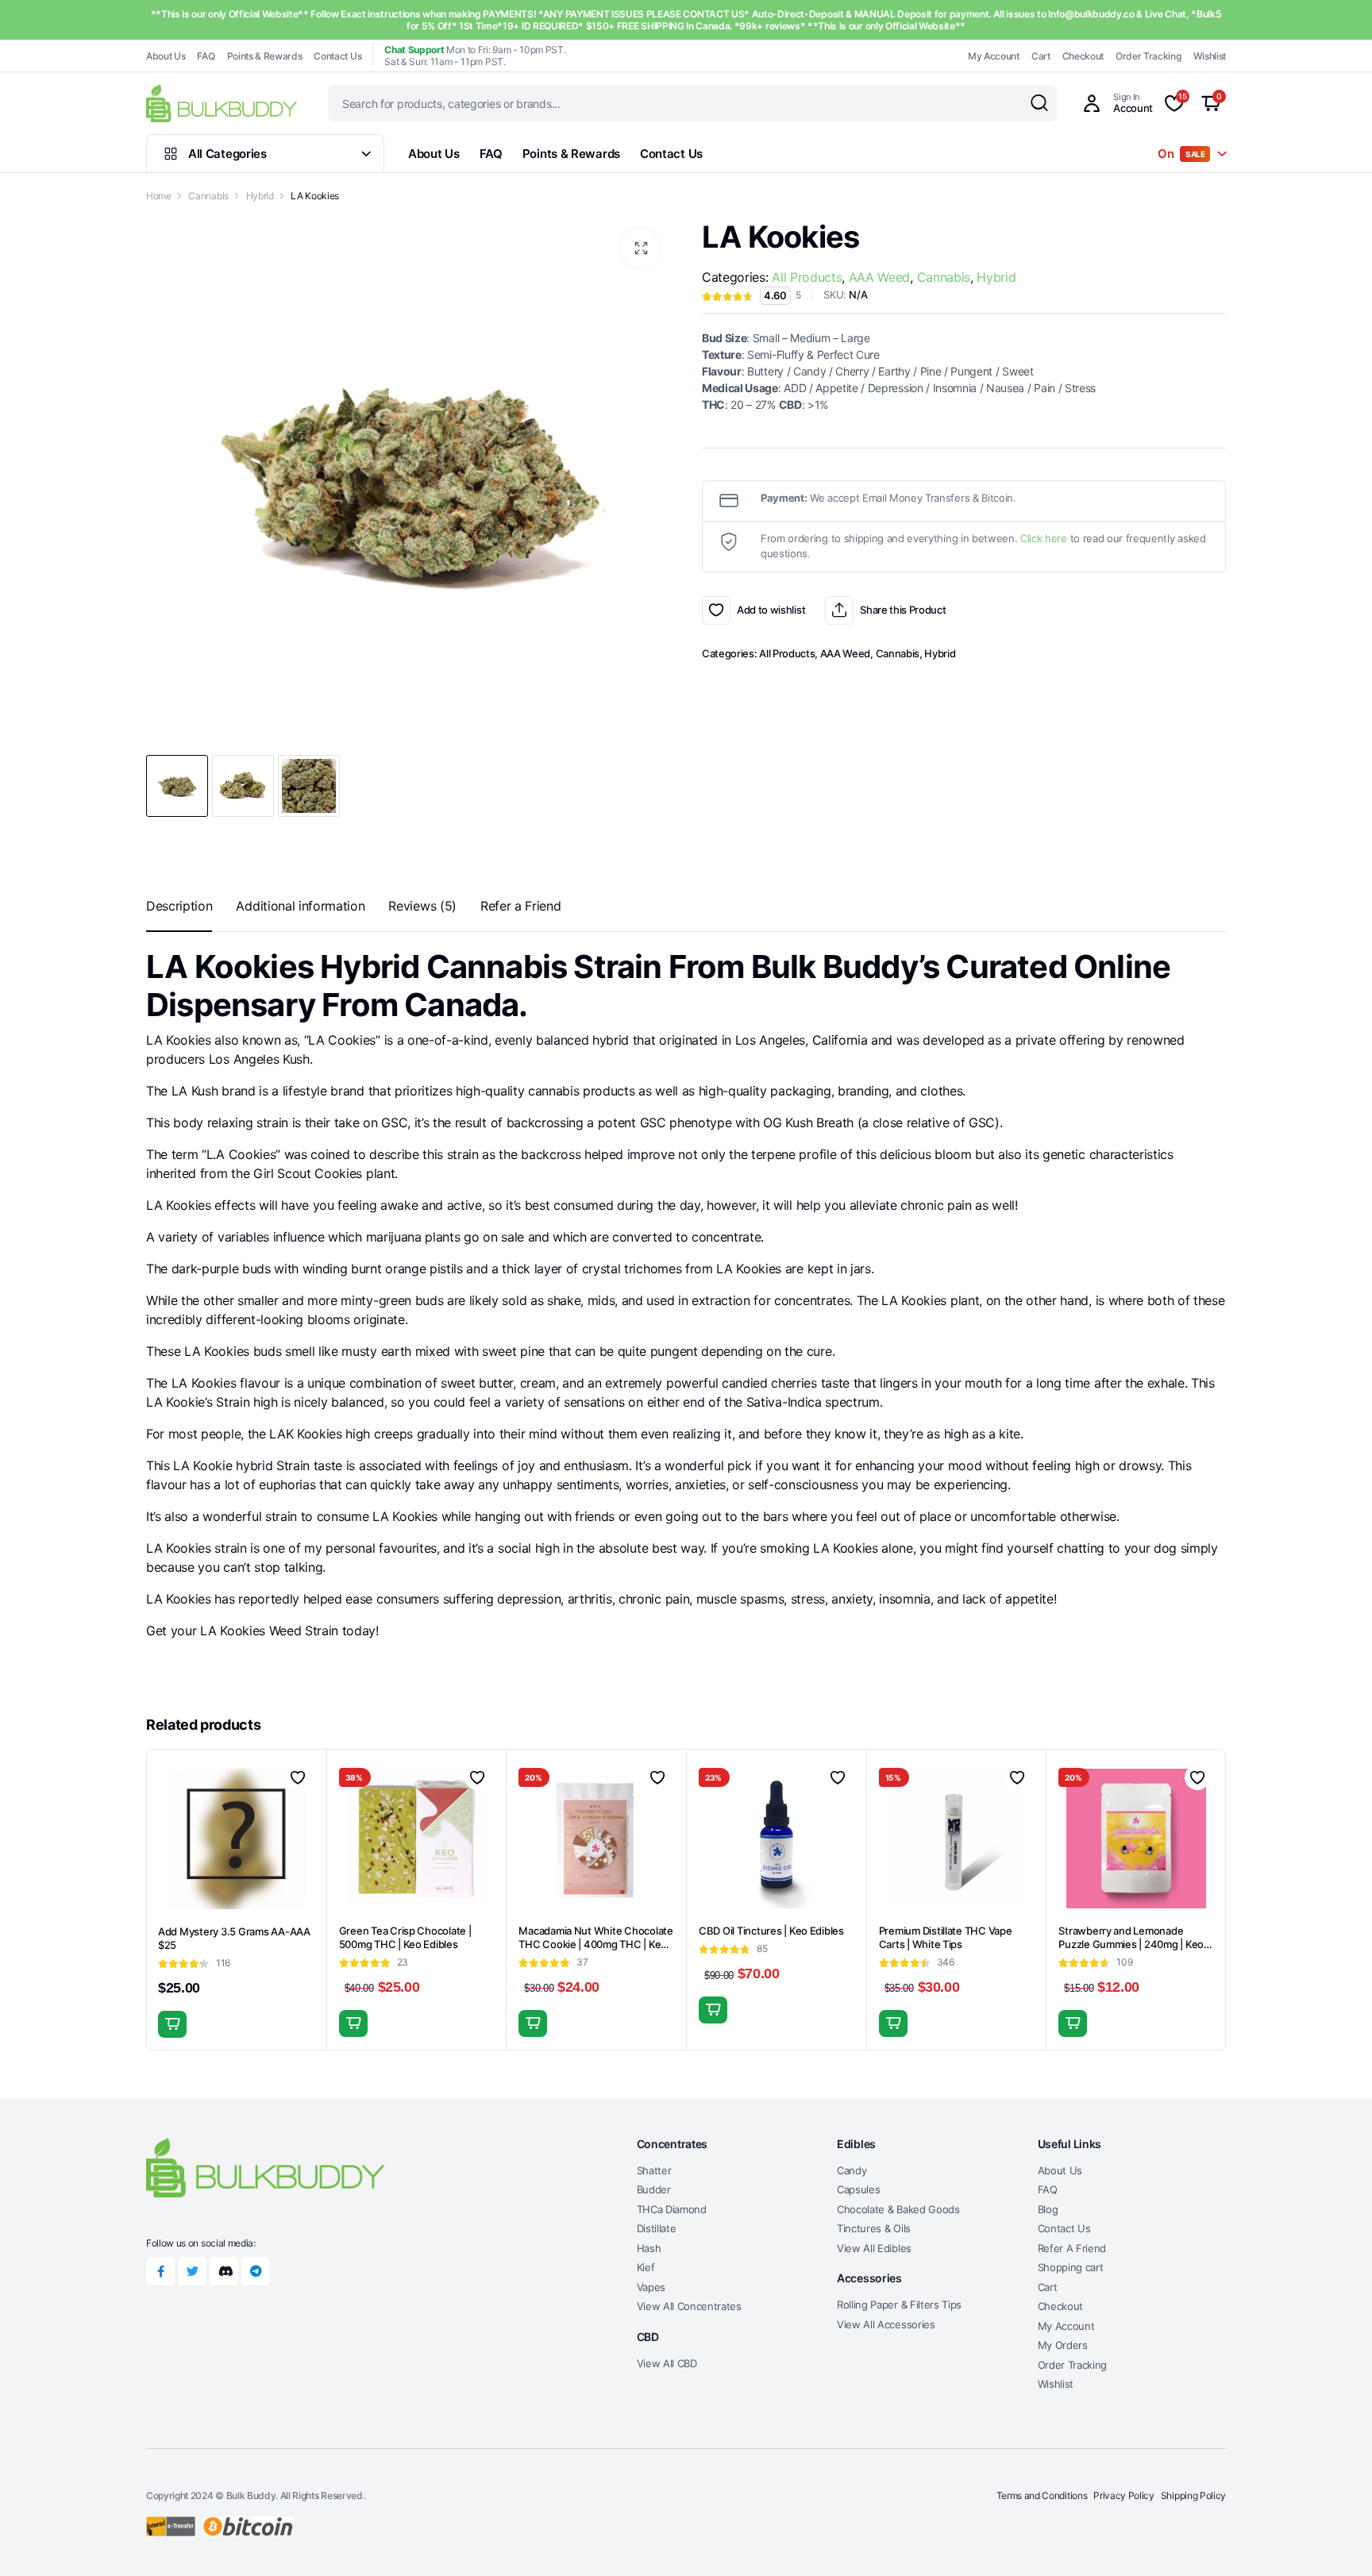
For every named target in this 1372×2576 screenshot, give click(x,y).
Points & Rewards (265, 56)
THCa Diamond (672, 2209)
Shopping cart (1071, 2267)
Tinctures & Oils (874, 2228)
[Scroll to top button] (1336, 2540)
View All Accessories (886, 2324)
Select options (713, 2010)
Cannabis (208, 196)
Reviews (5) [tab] (422, 906)
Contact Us (337, 56)
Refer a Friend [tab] (521, 906)
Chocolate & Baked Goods (898, 2209)
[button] (641, 248)
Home (159, 196)
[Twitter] (192, 2271)
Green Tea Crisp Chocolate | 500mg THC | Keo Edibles (405, 1937)
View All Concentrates (689, 2306)
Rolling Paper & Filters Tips (899, 2305)
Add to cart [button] (172, 2024)
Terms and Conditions (1042, 2495)
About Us (166, 56)
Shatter (654, 2170)
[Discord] (224, 2271)
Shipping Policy (1193, 2495)
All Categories (227, 154)
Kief (646, 2267)
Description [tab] (179, 906)
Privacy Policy (1124, 2495)
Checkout (1083, 56)
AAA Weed (879, 277)
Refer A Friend (1072, 2248)
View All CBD (667, 2363)
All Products (807, 277)
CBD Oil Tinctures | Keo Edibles (771, 1931)
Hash (649, 2248)
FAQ (206, 56)
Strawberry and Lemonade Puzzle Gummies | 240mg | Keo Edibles (1131, 1944)
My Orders (1063, 2345)
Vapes (651, 2287)
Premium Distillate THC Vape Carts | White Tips (946, 1937)
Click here (1044, 538)
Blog (1048, 2209)
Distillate (657, 2228)
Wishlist (1210, 56)
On (1181, 154)
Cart (1041, 56)
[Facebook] (160, 2271)
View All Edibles (874, 2248)
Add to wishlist (716, 610)
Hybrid (260, 196)
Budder (654, 2189)
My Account (994, 56)
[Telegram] (256, 2271)
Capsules (858, 2189)
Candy (852, 2170)
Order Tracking (1148, 56)
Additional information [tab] (300, 906)
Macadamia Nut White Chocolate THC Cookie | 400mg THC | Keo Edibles (595, 1944)
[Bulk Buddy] (222, 103)
